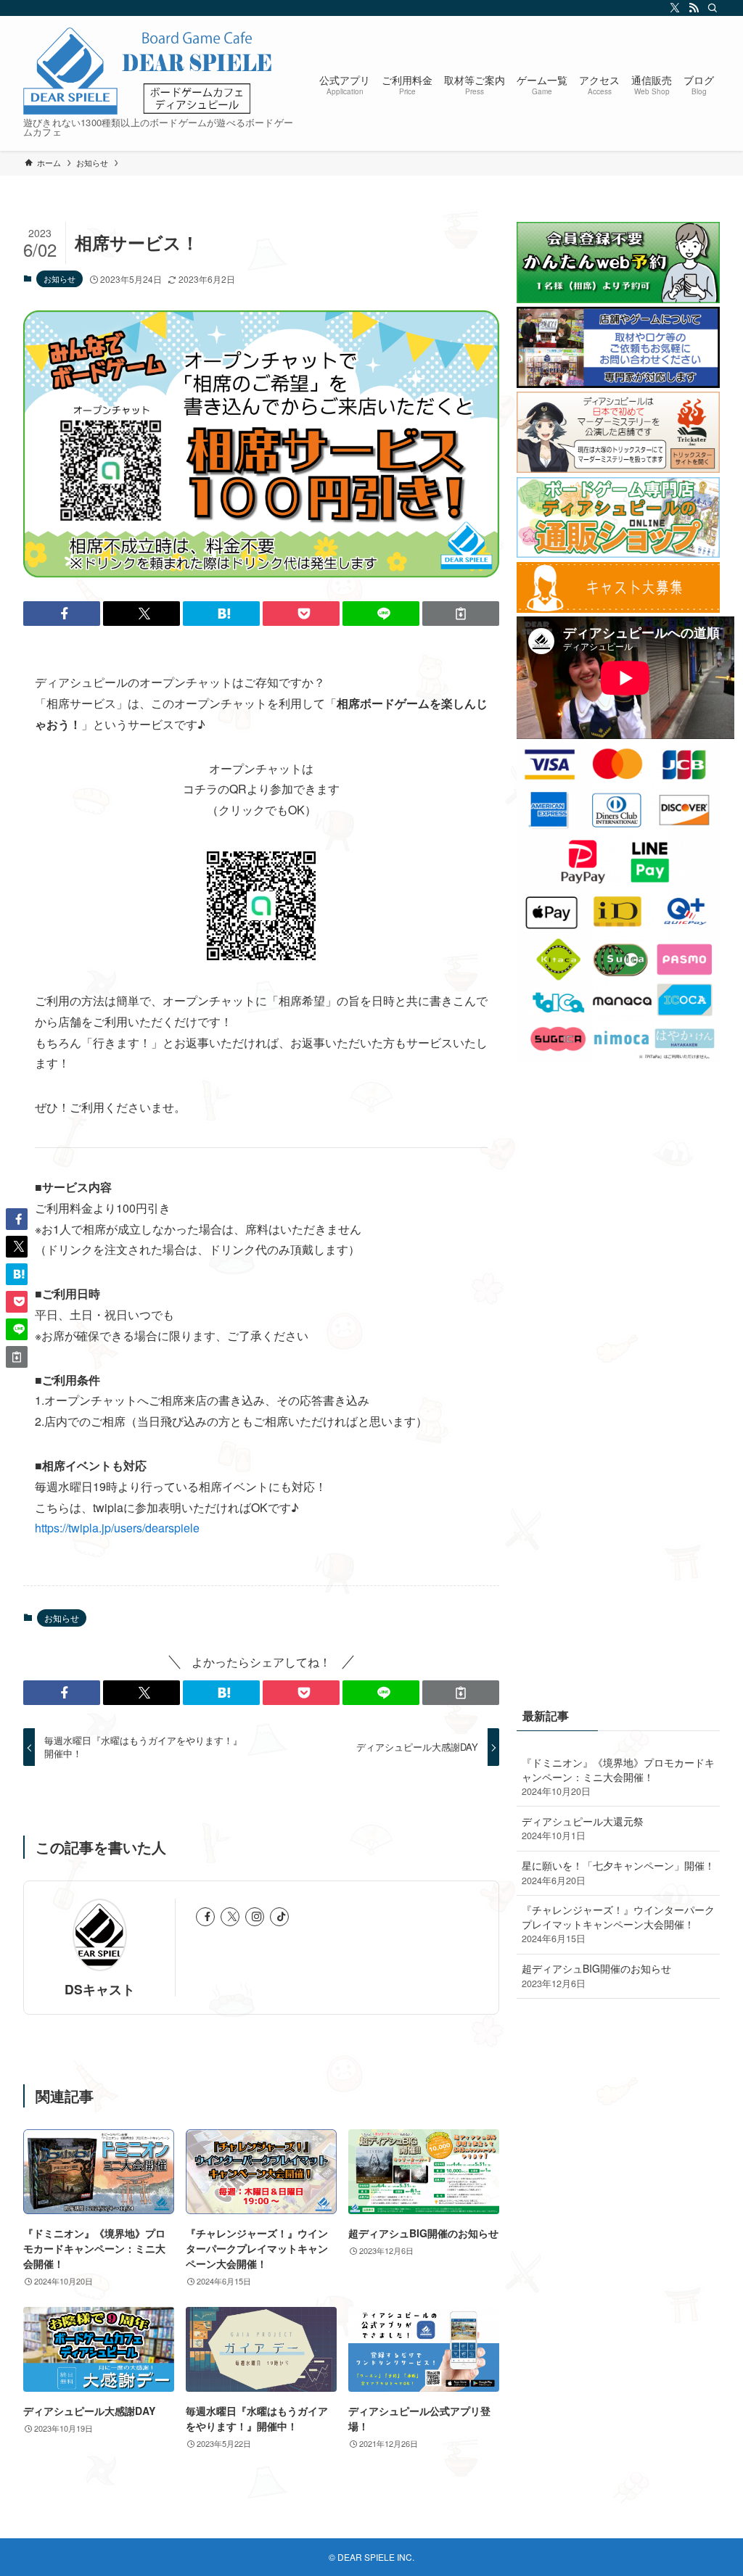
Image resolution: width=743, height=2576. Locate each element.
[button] (62, 614)
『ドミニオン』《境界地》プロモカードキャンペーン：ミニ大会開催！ (618, 1776)
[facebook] (205, 1917)
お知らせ (59, 278)
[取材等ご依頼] (618, 384)
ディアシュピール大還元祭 (583, 1828)
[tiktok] (279, 1917)
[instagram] (255, 1917)
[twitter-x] (673, 8)
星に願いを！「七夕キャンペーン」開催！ (618, 1873)
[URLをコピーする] (461, 614)
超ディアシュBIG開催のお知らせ (596, 1976)
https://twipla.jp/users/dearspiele (117, 1528)
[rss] (691, 8)
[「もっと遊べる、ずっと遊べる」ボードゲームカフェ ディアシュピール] (149, 71)
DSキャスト (100, 1989)
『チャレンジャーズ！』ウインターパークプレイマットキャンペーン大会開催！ (618, 1924)
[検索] (710, 8)
